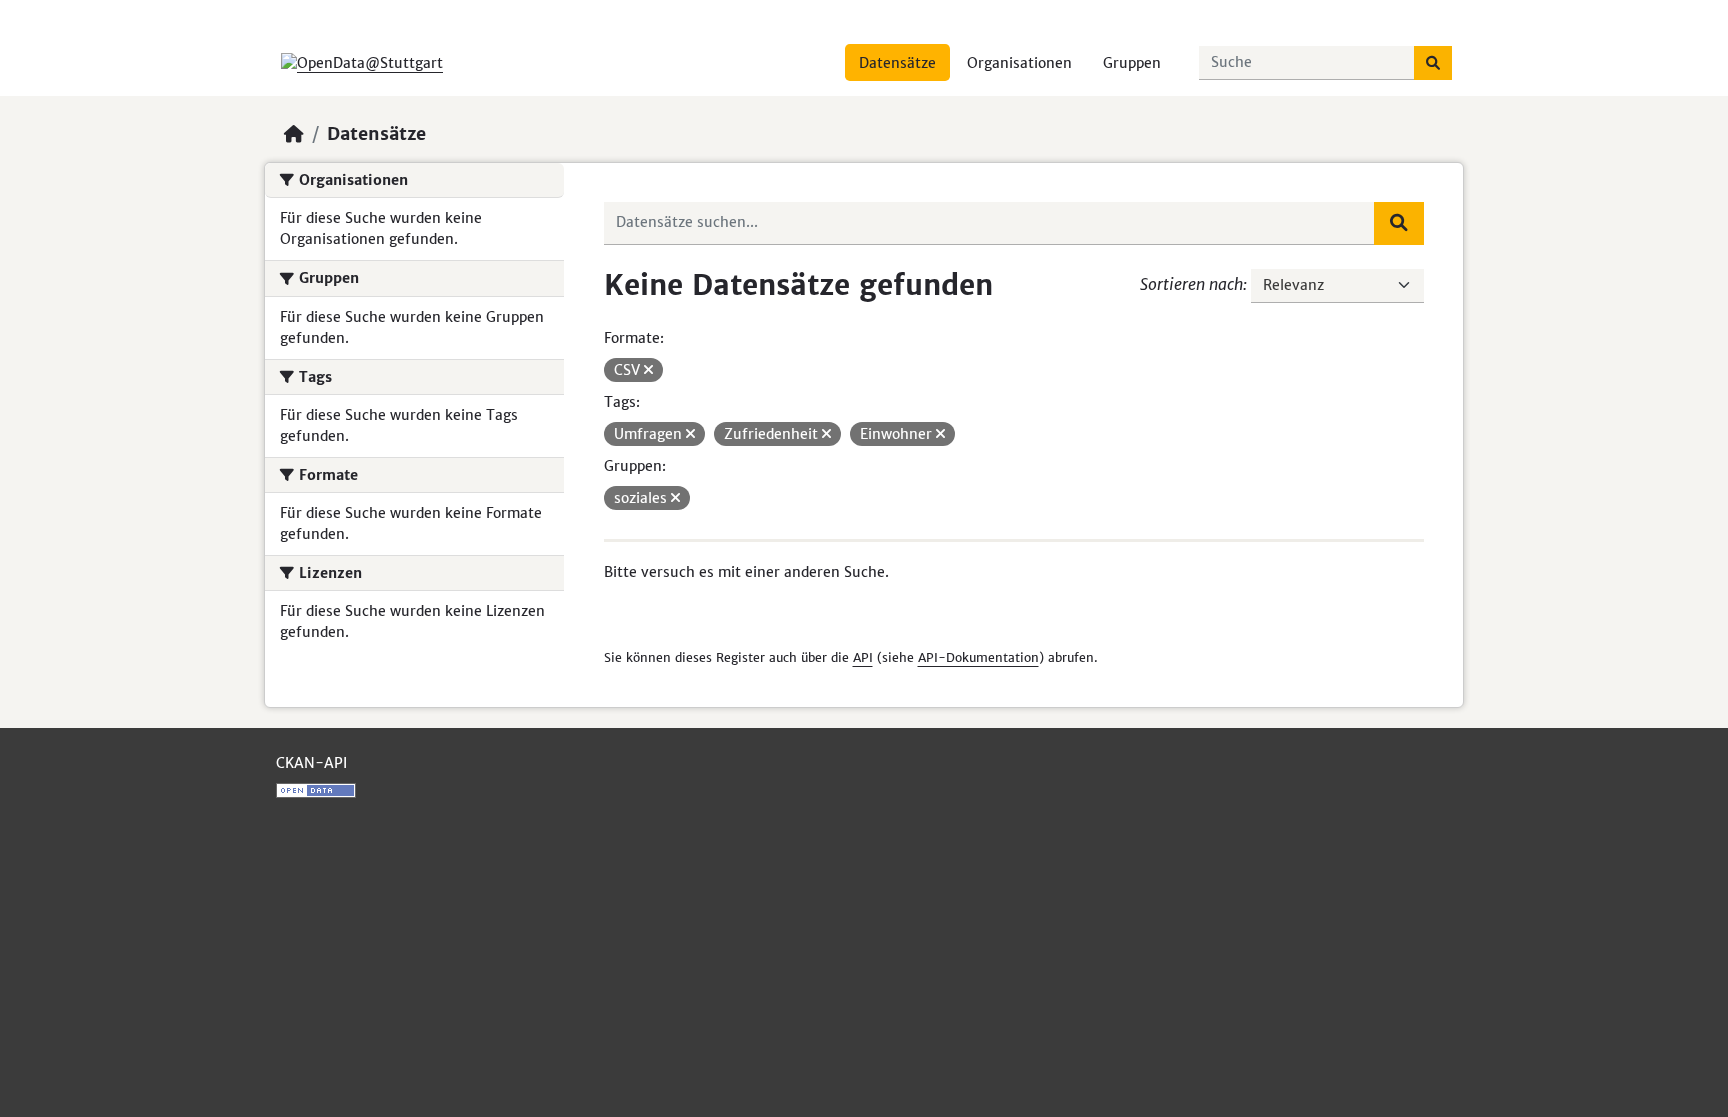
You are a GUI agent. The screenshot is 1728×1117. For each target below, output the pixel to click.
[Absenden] (1433, 63)
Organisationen (1019, 63)
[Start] (294, 134)
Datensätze (897, 63)
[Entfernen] (648, 370)
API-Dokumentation (978, 657)
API (863, 657)
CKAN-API (311, 763)
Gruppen (1132, 63)
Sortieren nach (1191, 284)
